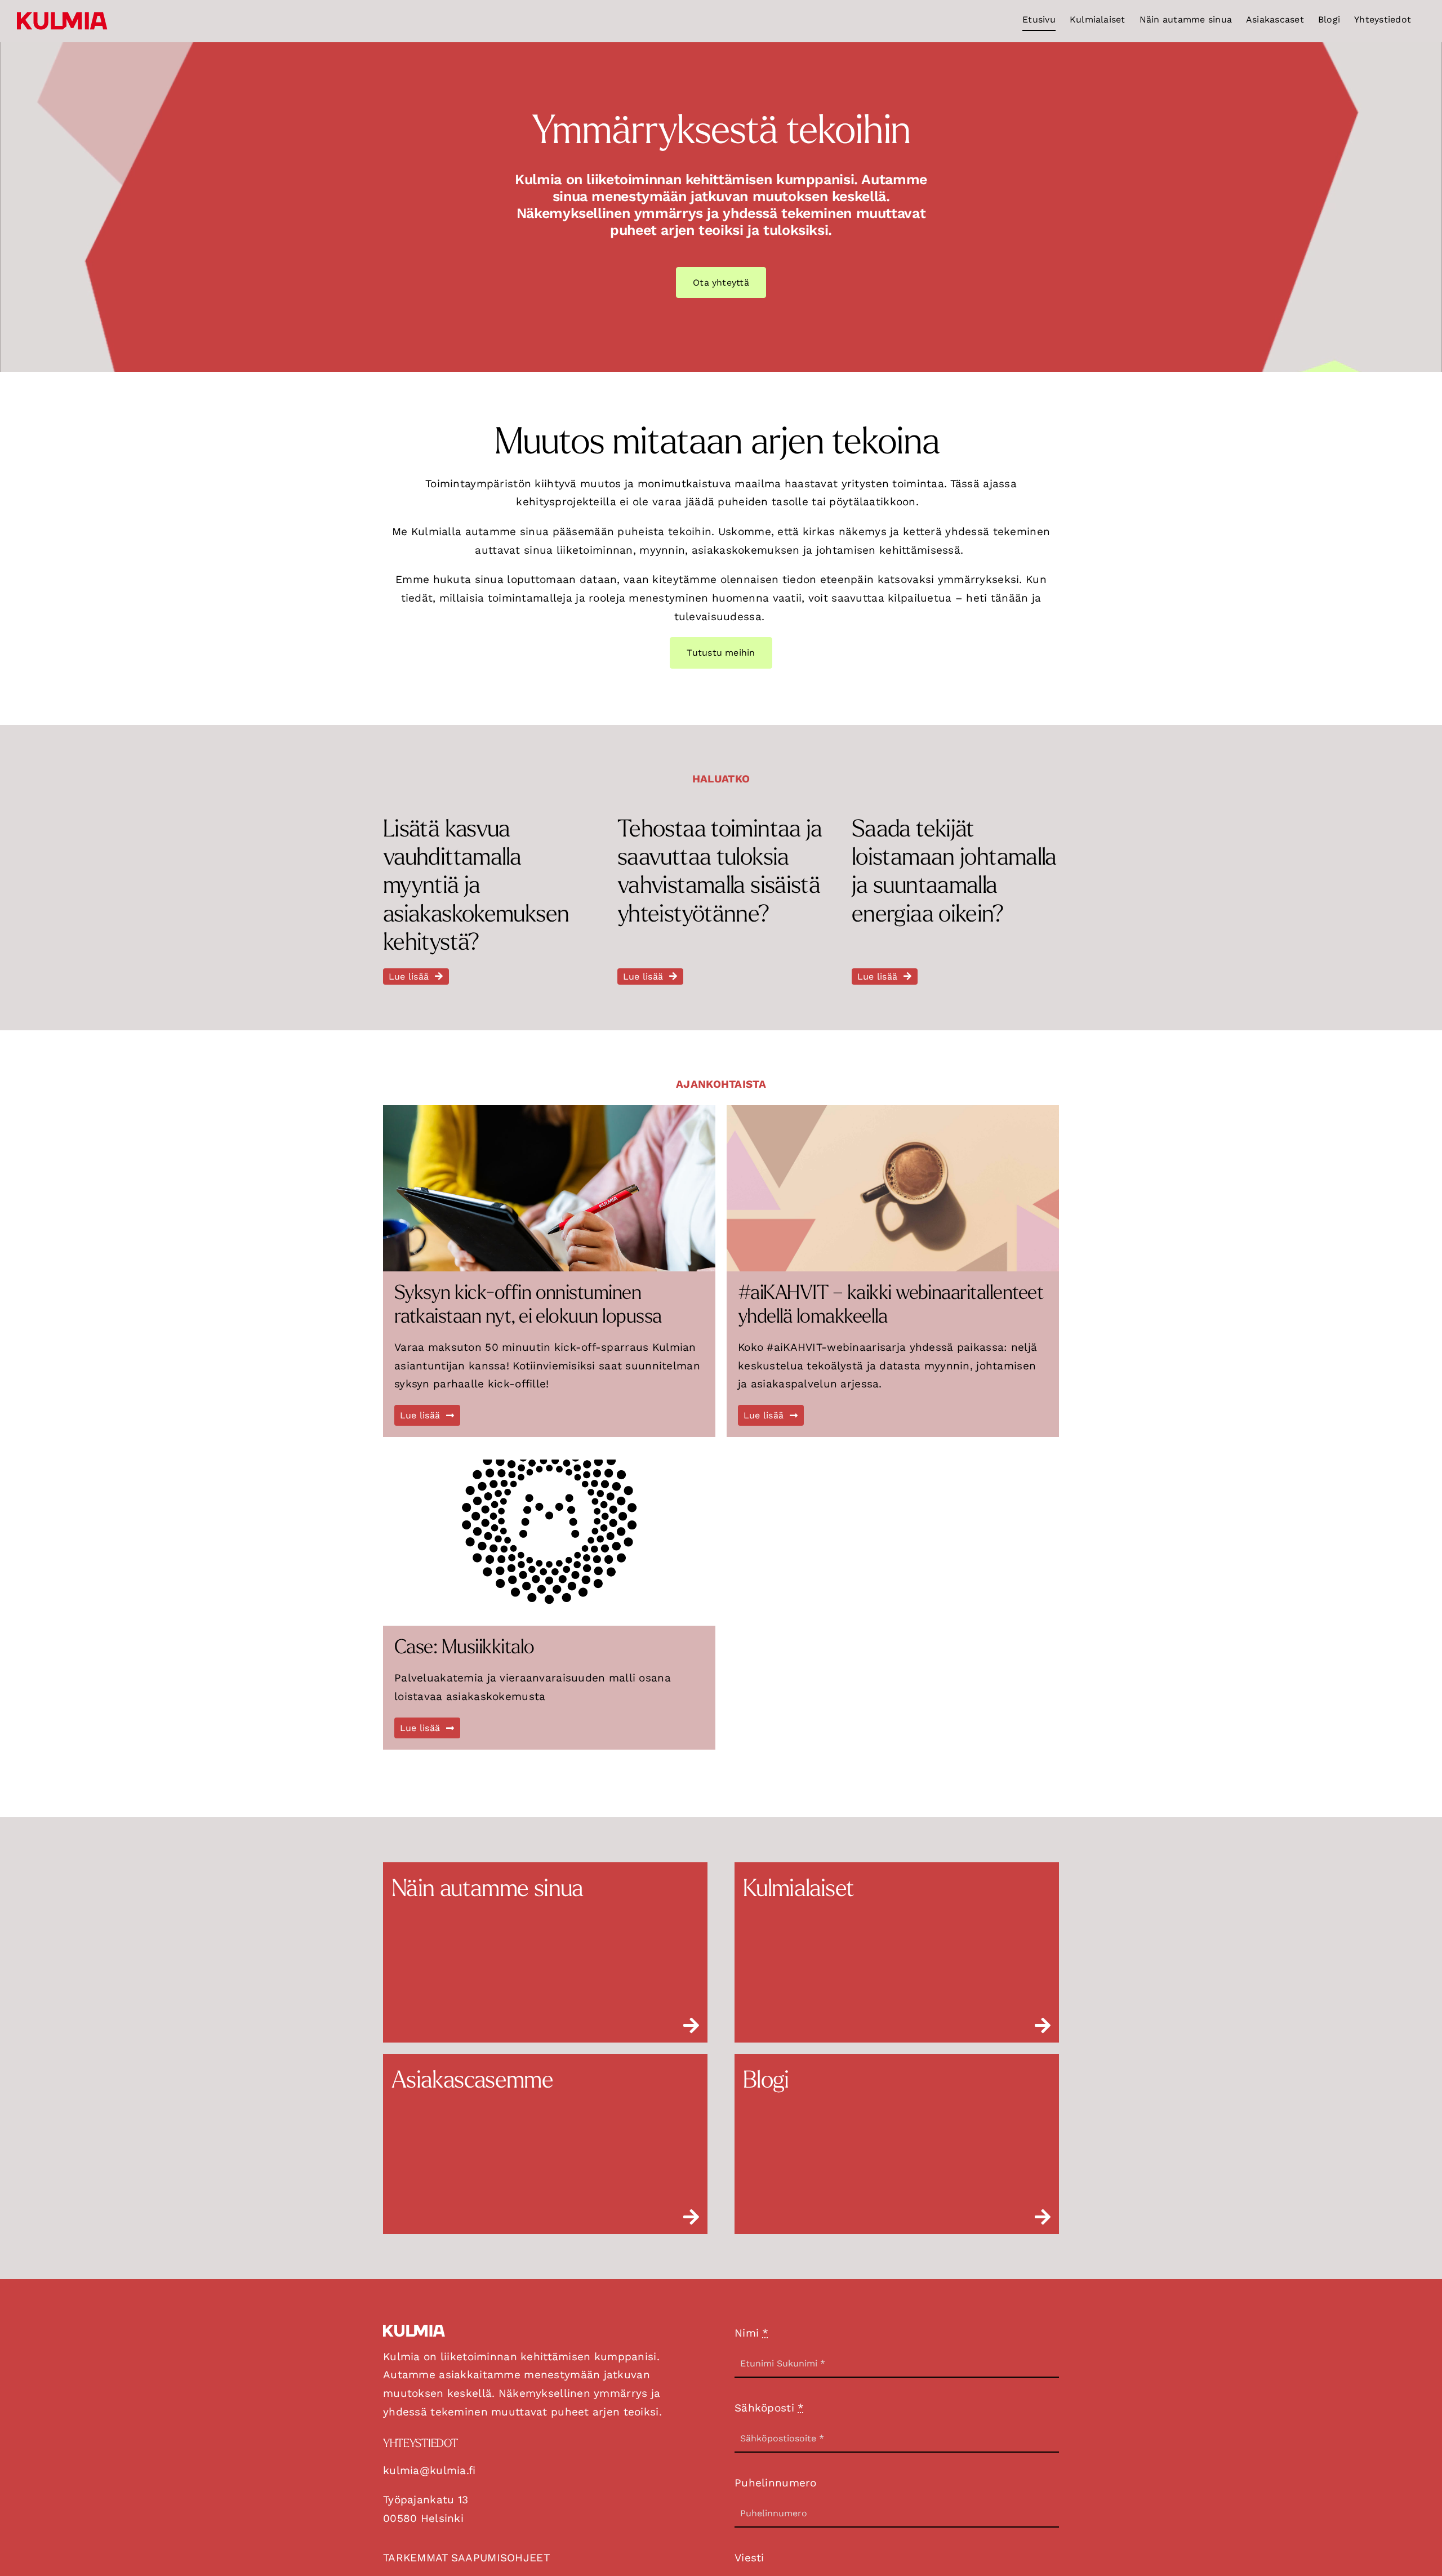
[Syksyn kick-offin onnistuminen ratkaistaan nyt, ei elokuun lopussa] (549, 1188)
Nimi (752, 2333)
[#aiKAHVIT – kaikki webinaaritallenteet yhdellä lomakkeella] (893, 1188)
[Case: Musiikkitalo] (549, 1543)
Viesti (749, 2558)
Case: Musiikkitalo (464, 1649)
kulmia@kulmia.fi (430, 2470)
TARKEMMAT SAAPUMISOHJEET (466, 2558)
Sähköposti (769, 2408)
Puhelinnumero (776, 2483)
